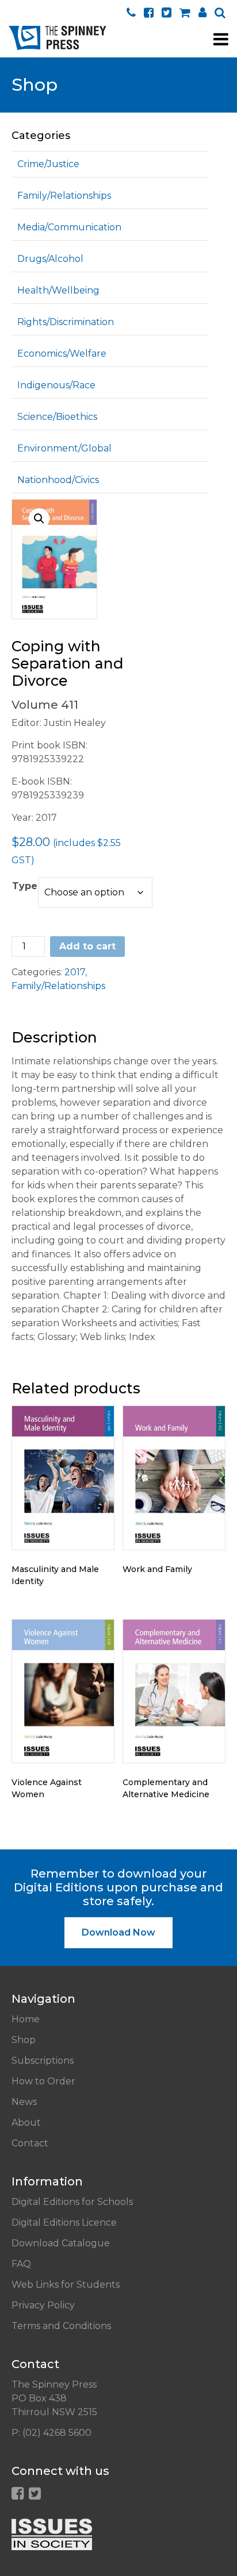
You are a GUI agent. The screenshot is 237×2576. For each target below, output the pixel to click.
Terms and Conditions (61, 2326)
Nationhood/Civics (58, 480)
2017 (75, 972)
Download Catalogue (61, 2243)
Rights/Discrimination (66, 322)
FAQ (21, 2264)
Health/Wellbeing (58, 290)
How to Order (43, 2081)
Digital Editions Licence (64, 2222)
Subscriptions (43, 2061)
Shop (24, 2040)
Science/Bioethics (57, 417)
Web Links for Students (66, 2285)
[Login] (202, 12)
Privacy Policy (43, 2305)
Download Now (118, 1932)
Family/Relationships (64, 196)
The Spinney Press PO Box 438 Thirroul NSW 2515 (54, 2398)
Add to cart (87, 946)
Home (26, 2019)
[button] (39, 519)
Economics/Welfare (62, 354)
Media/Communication (69, 227)
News (24, 2102)
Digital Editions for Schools (72, 2202)
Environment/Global (64, 448)
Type (25, 886)
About (26, 2123)
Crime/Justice (48, 164)
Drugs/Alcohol (50, 259)
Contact (30, 2143)
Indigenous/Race (56, 385)
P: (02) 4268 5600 (51, 2433)
